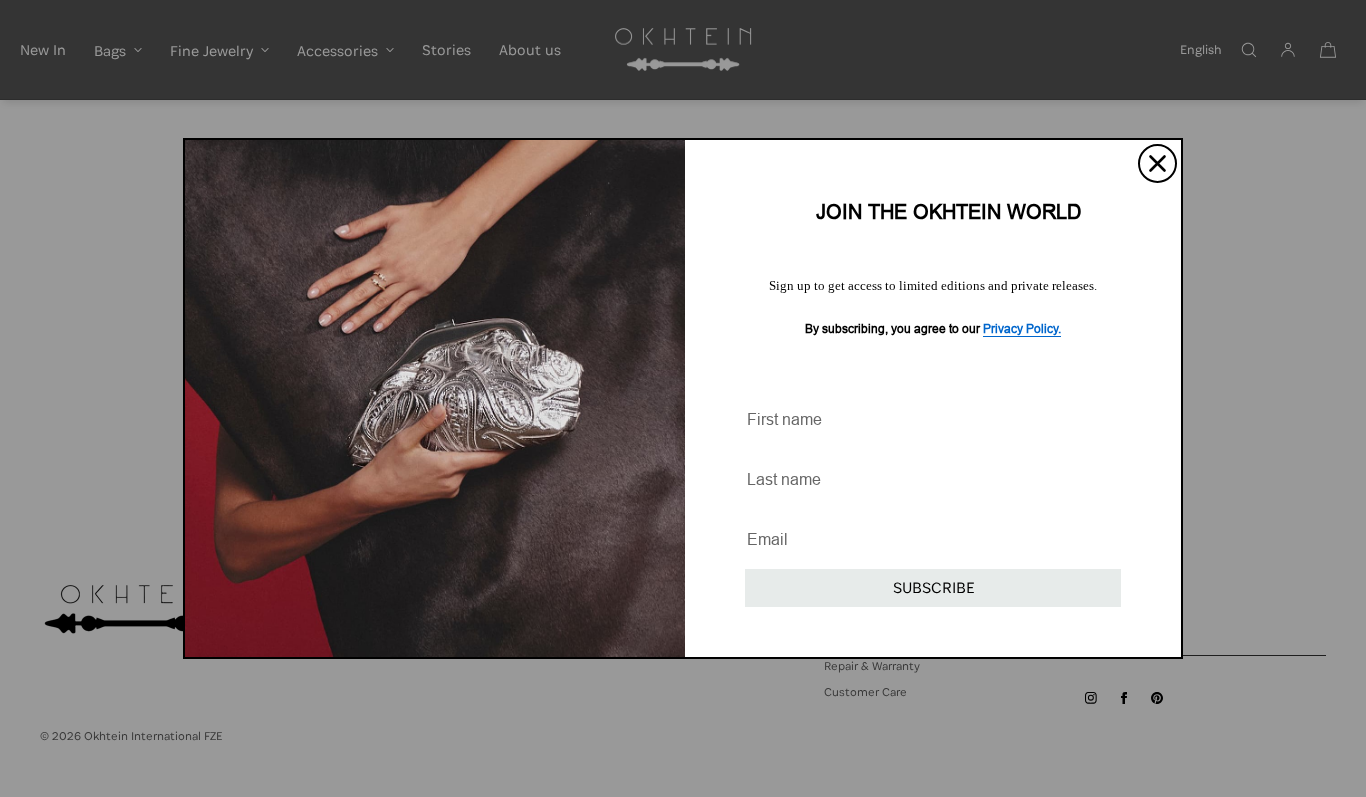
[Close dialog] (1157, 163)
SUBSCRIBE (933, 587)
